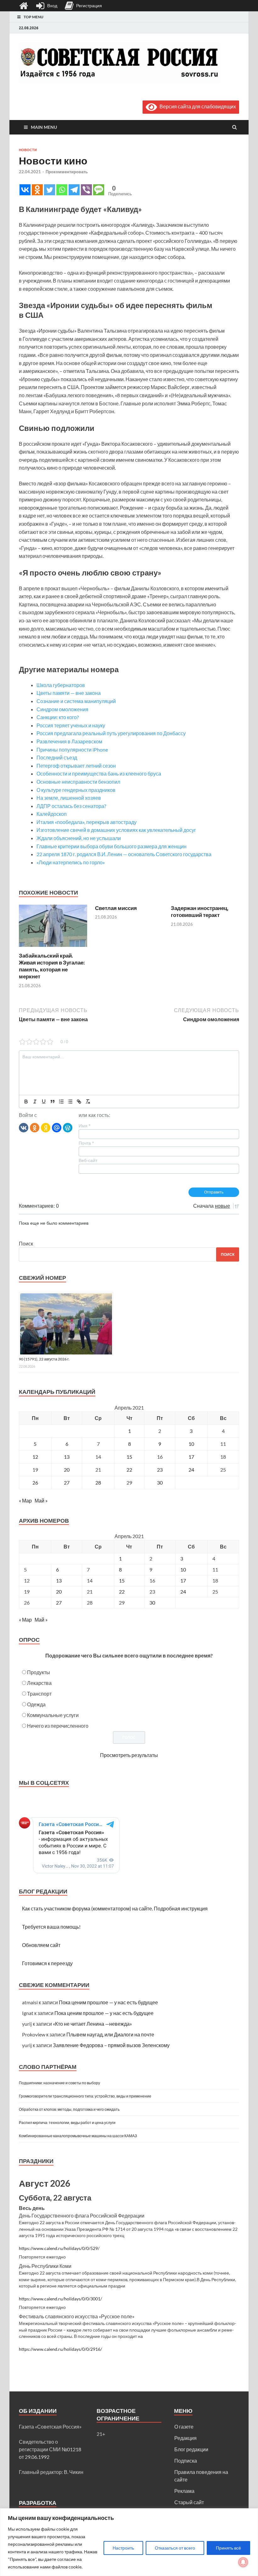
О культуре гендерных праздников (76, 790)
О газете (184, 2427)
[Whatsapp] (62, 190)
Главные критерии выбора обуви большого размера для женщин (112, 846)
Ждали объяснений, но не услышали (79, 838)
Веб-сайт (88, 1160)
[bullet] (70, 1102)
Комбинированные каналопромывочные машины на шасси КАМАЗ (78, 2136)
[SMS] (99, 190)
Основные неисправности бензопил (78, 782)
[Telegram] (74, 190)
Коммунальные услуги (53, 1715)
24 (191, 1470)
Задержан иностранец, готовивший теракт (200, 911)
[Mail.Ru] (57, 1127)
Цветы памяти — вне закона (69, 693)
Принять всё (228, 2548)
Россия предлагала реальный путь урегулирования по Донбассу (111, 733)
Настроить (123, 2548)
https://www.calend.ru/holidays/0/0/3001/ (60, 2299)
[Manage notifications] (243, 2562)
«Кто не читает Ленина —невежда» (92, 2024)
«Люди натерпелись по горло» (71, 862)
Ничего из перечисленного (58, 1726)
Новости (28, 150)
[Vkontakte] (25, 190)
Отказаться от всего (175, 2548)
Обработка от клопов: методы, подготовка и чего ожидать (69, 2109)
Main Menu (44, 127)
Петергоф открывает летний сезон (76, 766)
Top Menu (34, 17)
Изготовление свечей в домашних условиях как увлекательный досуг (116, 830)
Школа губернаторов (61, 685)
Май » (41, 1500)
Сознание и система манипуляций (76, 701)
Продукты (39, 1672)
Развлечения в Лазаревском (69, 741)
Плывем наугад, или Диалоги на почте (110, 2034)
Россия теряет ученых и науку (71, 725)
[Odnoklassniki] (37, 190)
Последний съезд (57, 757)
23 (160, 1470)
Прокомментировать (67, 172)
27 (67, 1483)
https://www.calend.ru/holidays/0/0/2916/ (60, 2349)
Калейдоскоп (52, 814)
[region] (129, 2542)
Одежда (36, 1704)
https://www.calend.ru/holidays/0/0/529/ (59, 2248)
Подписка (186, 2461)
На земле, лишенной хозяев (69, 798)
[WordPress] (68, 1127)
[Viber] (86, 190)
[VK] (24, 1127)
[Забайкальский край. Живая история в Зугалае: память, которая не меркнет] (53, 948)
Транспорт (39, 1694)
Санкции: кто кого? (58, 717)
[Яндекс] (46, 1127)
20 (67, 1470)
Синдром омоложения (62, 709)
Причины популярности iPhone (72, 750)
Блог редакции (191, 2449)
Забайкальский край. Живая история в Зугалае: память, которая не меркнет (52, 966)
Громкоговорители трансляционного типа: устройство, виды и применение (85, 2096)
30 (160, 1483)
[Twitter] (50, 190)
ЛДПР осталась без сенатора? (71, 806)
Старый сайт (189, 2502)
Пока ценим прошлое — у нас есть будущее (108, 2002)
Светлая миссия (116, 908)
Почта (86, 1143)
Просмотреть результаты (129, 1755)
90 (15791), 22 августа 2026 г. (44, 1359)
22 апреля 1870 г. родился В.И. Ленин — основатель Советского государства (124, 854)
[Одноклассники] (35, 1127)
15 (129, 1457)
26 (35, 1483)
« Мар (25, 1500)
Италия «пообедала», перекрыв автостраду (87, 822)
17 (191, 1457)
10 (191, 1444)
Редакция (185, 2438)
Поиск (26, 1243)
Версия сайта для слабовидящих (196, 106)
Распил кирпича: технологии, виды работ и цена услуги (67, 2123)
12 (35, 1457)
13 (67, 1457)
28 (98, 1483)
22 (129, 1470)
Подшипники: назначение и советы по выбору (59, 2083)
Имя (84, 1126)
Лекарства (39, 1683)
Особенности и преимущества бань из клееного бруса (99, 773)
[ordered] (61, 1102)
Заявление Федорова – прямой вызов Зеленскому (111, 2045)
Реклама (184, 2491)
